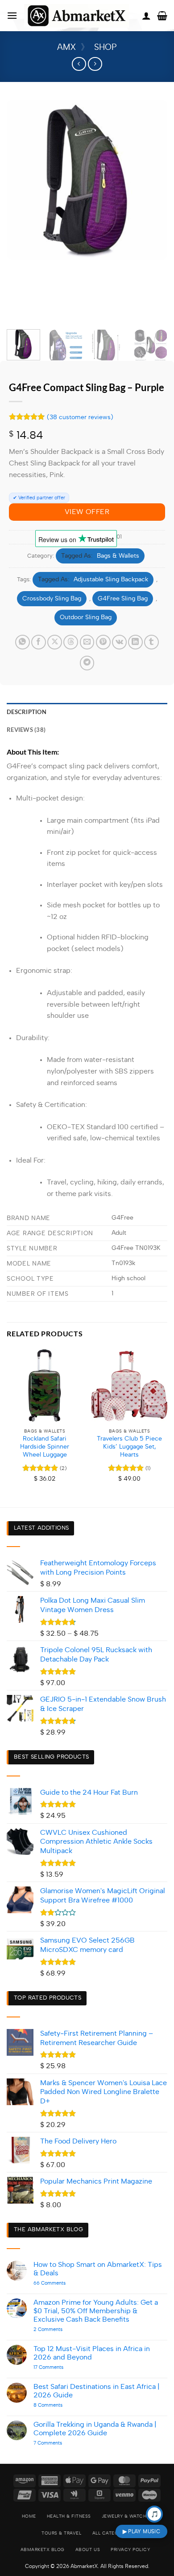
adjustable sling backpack (111, 580)
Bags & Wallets (118, 556)
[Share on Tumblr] (151, 642)
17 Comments (57, 2367)
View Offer (87, 512)
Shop (106, 47)
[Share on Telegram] (87, 663)
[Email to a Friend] (87, 642)
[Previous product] (95, 64)
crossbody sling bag (52, 599)
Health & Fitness (69, 2516)
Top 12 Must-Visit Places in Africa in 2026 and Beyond (92, 2353)
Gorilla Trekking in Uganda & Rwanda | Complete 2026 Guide (95, 2429)
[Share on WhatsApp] (23, 642)
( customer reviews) (80, 417)
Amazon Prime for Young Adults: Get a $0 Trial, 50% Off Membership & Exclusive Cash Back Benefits (96, 2311)
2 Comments (62, 2329)
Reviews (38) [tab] (26, 730)
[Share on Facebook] (39, 642)
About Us (88, 2550)
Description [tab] (27, 712)
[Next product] (79, 64)
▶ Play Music (141, 2531)
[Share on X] (55, 642)
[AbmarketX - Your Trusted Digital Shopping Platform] (77, 16)
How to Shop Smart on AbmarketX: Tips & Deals (98, 2269)
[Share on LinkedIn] (135, 642)
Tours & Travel (61, 2533)
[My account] (146, 16)
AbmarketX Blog (43, 2550)
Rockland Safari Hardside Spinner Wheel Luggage (45, 1447)
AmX (66, 47)
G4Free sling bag (123, 599)
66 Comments (63, 2283)
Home (29, 2516)
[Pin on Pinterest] (103, 642)
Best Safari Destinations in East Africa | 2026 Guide (97, 2391)
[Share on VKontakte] (119, 642)
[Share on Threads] (71, 642)
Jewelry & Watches (127, 2516)
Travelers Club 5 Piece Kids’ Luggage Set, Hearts (129, 1447)
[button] (12, 15)
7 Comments (59, 2443)
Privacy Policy (130, 2550)
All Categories (112, 2533)
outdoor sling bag (86, 617)
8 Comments (62, 2405)
